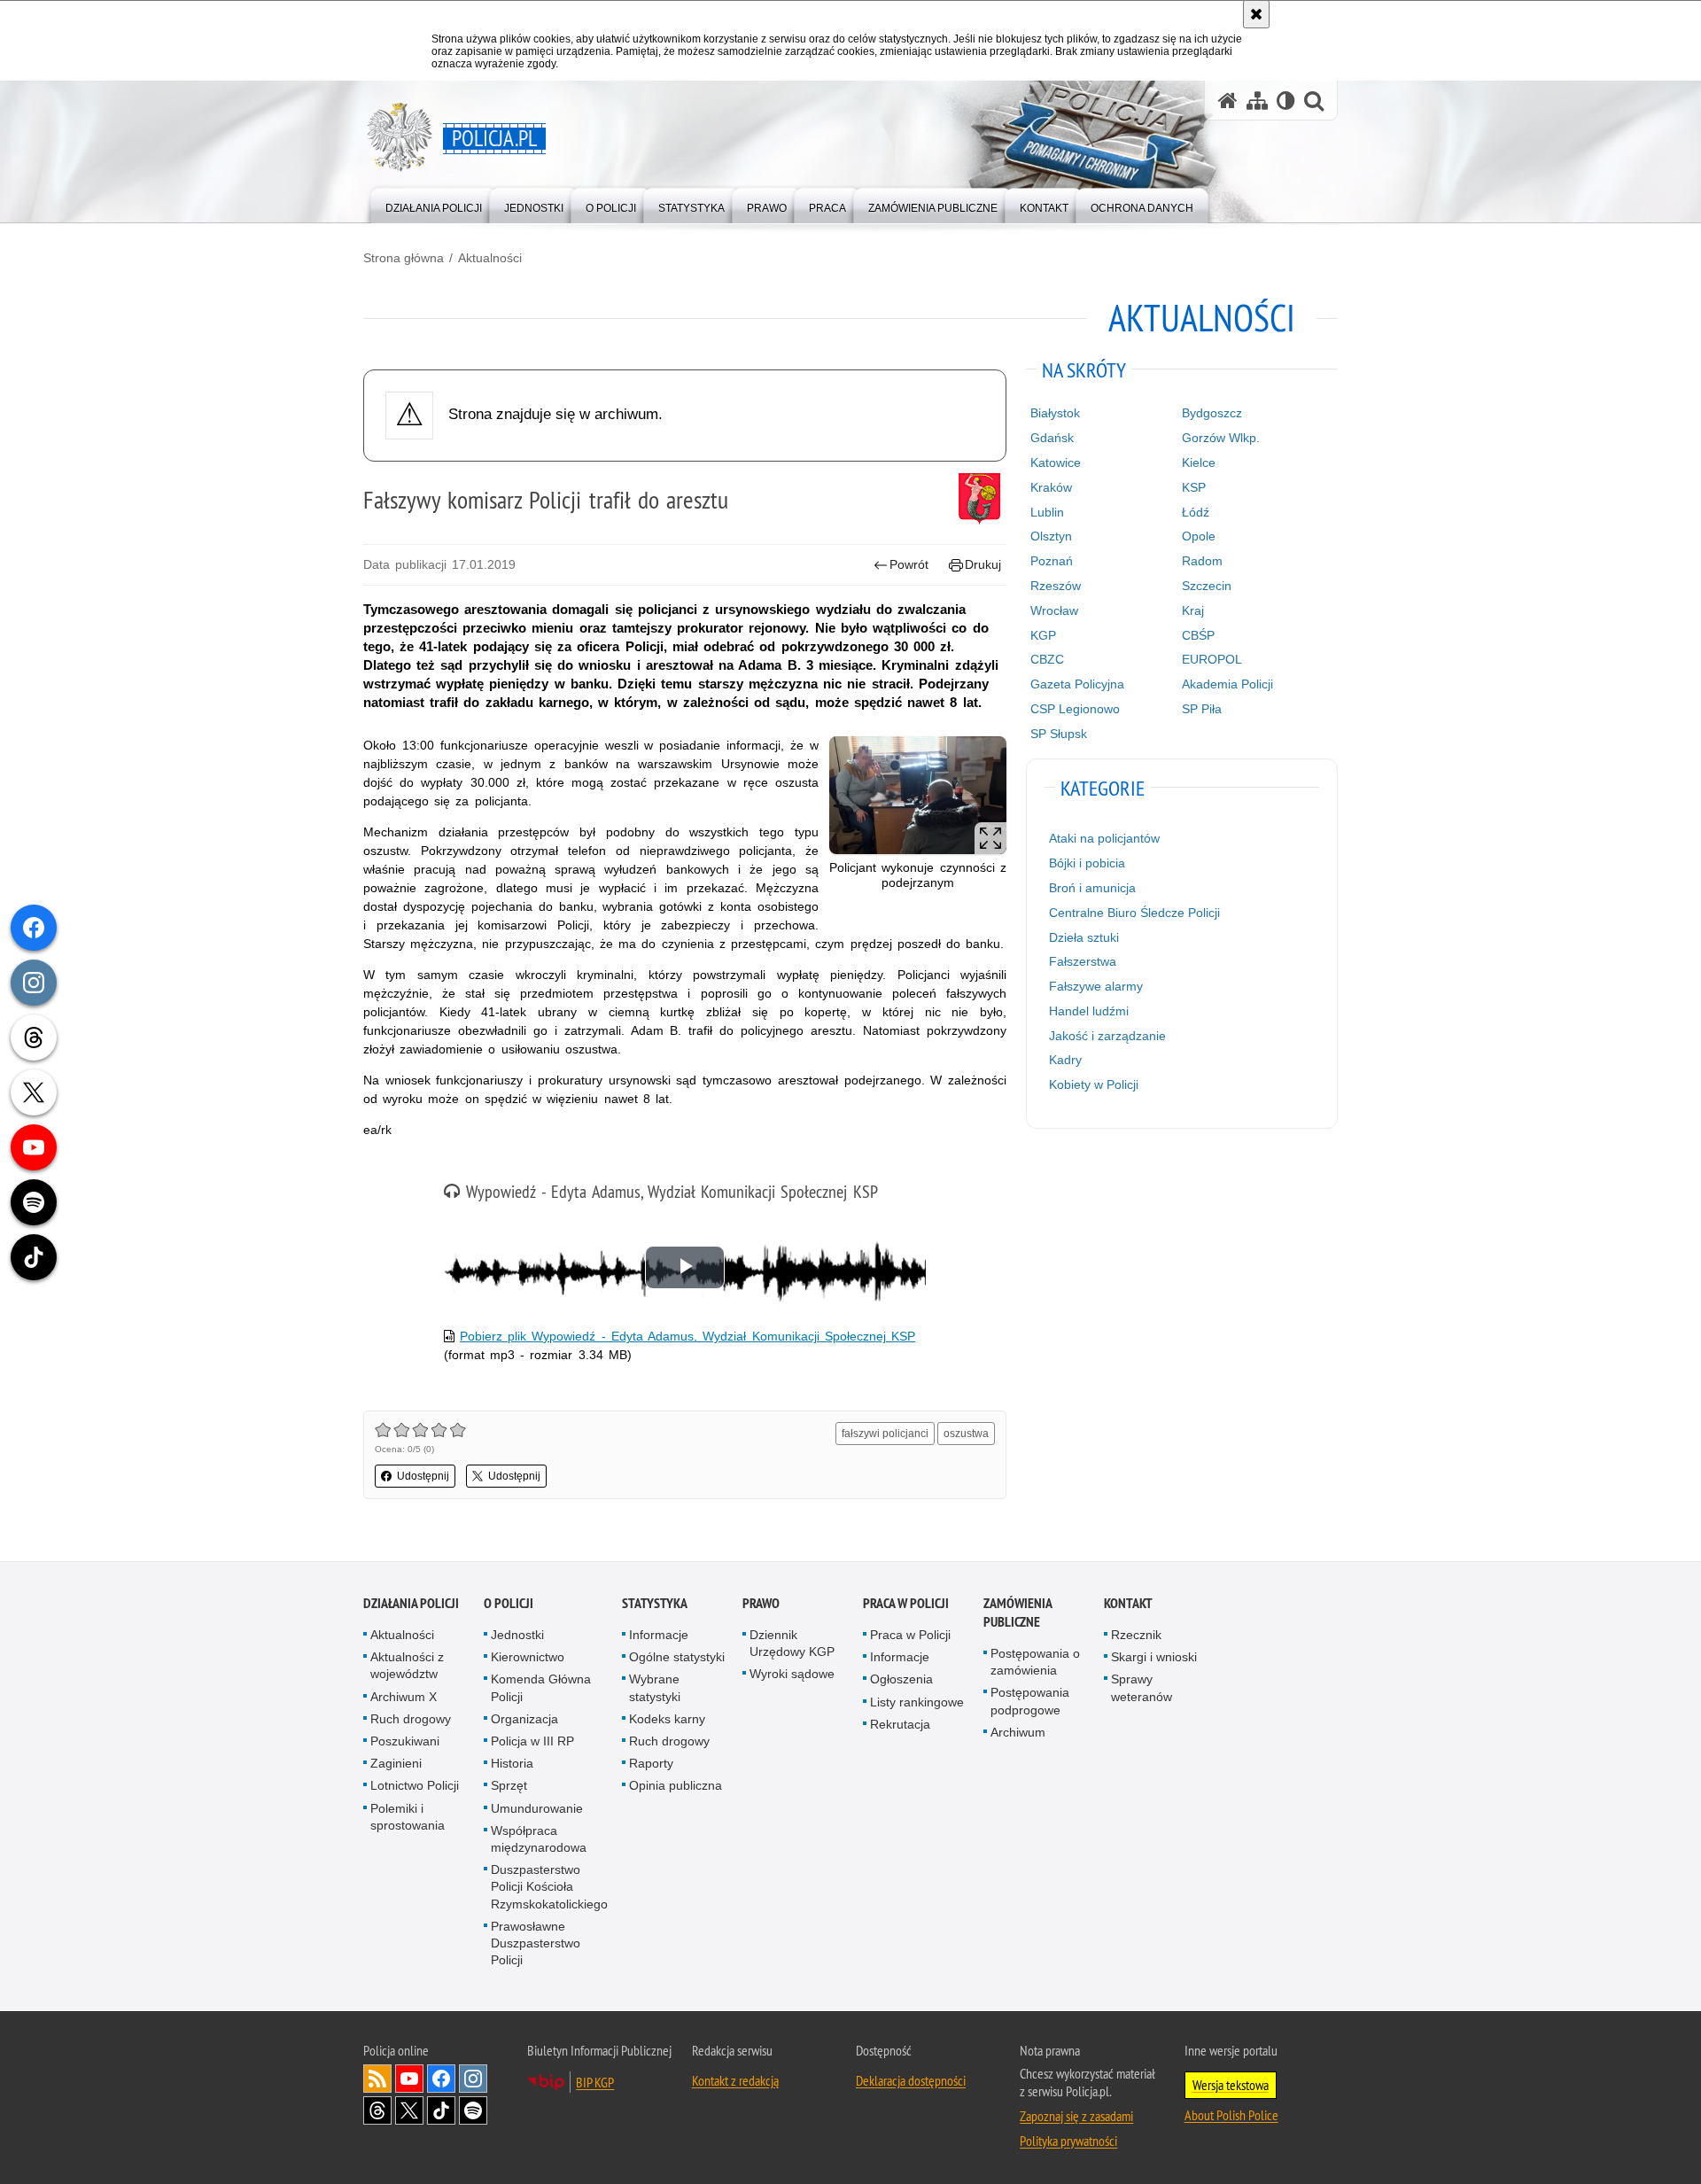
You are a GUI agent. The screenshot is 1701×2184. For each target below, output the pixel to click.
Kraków (1051, 487)
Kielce (1199, 462)
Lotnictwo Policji (415, 1785)
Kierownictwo (528, 1657)
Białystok (1055, 413)
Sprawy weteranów (1142, 1687)
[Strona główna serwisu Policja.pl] (1228, 101)
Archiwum (1018, 1732)
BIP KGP (595, 2082)
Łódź (1196, 512)
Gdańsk (1052, 438)
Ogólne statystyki (677, 1657)
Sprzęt (509, 1785)
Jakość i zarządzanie (1107, 1036)
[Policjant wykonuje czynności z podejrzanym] (918, 795)
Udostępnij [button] (423, 1476)
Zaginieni (396, 1763)
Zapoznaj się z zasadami (1076, 2116)
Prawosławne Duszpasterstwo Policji (536, 1943)
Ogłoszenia (901, 1679)
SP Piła (1202, 709)
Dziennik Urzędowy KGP (792, 1643)
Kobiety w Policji (1094, 1084)
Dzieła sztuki (1084, 937)
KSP (1194, 487)
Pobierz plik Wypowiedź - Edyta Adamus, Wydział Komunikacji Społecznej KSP (687, 1336)
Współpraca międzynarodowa (539, 1839)
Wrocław (1054, 610)
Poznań (1052, 561)
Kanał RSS (377, 2079)
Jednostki (517, 1635)
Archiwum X (404, 1697)
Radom (1202, 561)
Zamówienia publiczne (1017, 1613)
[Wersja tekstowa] (1286, 101)
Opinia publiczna (676, 1785)
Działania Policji (411, 1603)
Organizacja (524, 1719)
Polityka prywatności (1068, 2141)
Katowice (1056, 462)
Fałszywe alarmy (1096, 986)
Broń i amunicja (1092, 888)
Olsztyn (1051, 536)
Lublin (1047, 512)
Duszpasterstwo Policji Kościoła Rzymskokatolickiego (549, 1886)
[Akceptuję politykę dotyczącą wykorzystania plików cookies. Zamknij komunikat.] (1256, 14)
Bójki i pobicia (1087, 863)
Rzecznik (1136, 1635)
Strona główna (404, 258)
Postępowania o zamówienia (1035, 1662)
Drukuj (983, 564)
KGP (1043, 635)
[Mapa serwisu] (1257, 101)
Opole (1199, 536)
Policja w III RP (532, 1741)
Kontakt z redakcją (735, 2080)
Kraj (1193, 610)
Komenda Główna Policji (541, 1687)
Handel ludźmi (1089, 1011)
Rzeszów (1056, 586)
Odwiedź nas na (409, 2079)
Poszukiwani (405, 1741)
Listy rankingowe (917, 1702)
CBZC (1047, 659)
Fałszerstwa (1083, 961)
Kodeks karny (667, 1719)
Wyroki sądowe (792, 1674)
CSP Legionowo (1075, 709)
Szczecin (1207, 586)
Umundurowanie (537, 1808)
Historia (512, 1763)
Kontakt (1128, 1603)
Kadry (1065, 1060)
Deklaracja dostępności (911, 2080)
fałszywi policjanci (885, 1434)
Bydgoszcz (1212, 413)
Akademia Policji (1227, 684)
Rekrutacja (900, 1724)
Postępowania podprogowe (1030, 1701)
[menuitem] (434, 204)
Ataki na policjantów (1104, 838)
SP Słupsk (1059, 734)
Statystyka (655, 1603)
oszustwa (966, 1434)
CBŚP (1198, 635)
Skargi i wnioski (1154, 1657)
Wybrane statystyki (655, 1687)
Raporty (651, 1763)
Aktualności (490, 258)
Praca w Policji (906, 1603)
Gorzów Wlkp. (1221, 438)
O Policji (509, 1603)
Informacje (659, 1635)
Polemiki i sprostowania (408, 1817)
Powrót (909, 564)
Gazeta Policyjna (1077, 684)
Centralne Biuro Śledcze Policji (1134, 913)
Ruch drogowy (411, 1719)
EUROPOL (1212, 659)
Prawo (761, 1603)
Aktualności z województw (407, 1665)
